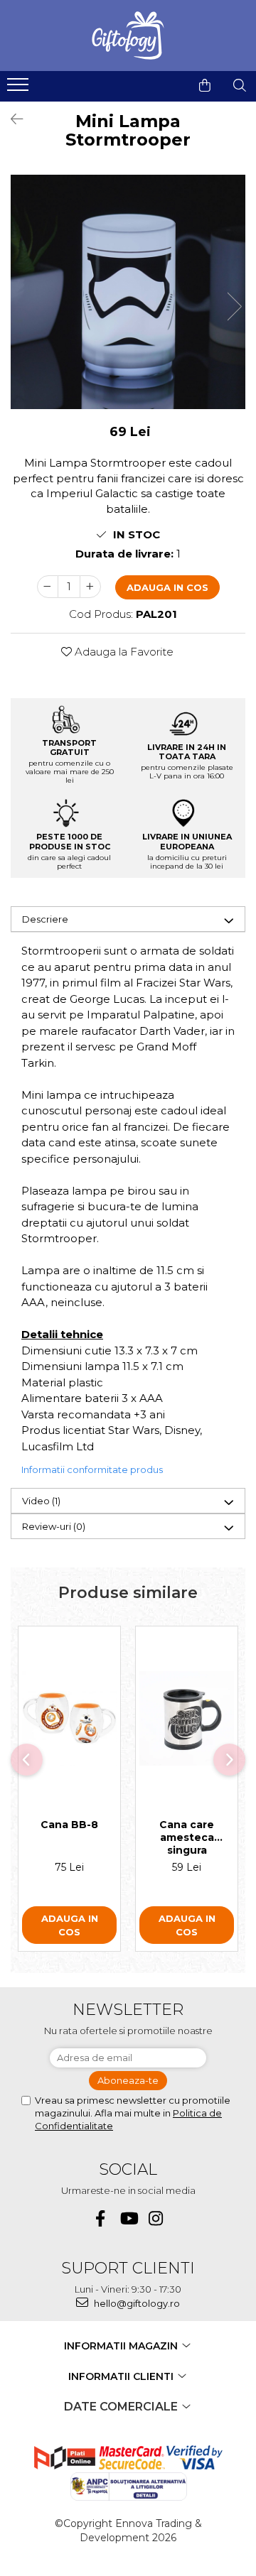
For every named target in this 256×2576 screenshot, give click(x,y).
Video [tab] (41, 1501)
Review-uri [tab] (54, 1526)
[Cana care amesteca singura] (187, 1718)
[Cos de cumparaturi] (205, 85)
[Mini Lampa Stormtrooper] (128, 292)
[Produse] (20, 89)
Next (234, 306)
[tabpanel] (128, 292)
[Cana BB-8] (69, 1718)
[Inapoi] (11, 119)
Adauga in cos (167, 587)
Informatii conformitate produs (92, 1469)
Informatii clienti (122, 2376)
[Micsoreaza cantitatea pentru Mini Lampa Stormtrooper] (48, 587)
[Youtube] (128, 2218)
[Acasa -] (128, 36)
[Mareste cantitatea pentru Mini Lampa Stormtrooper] (90, 587)
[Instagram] (156, 2218)
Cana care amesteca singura (187, 1837)
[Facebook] (101, 2218)
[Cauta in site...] (240, 85)
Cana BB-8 (69, 1825)
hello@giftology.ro (136, 2303)
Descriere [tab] (45, 919)
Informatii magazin (122, 2346)
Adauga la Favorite (123, 652)
